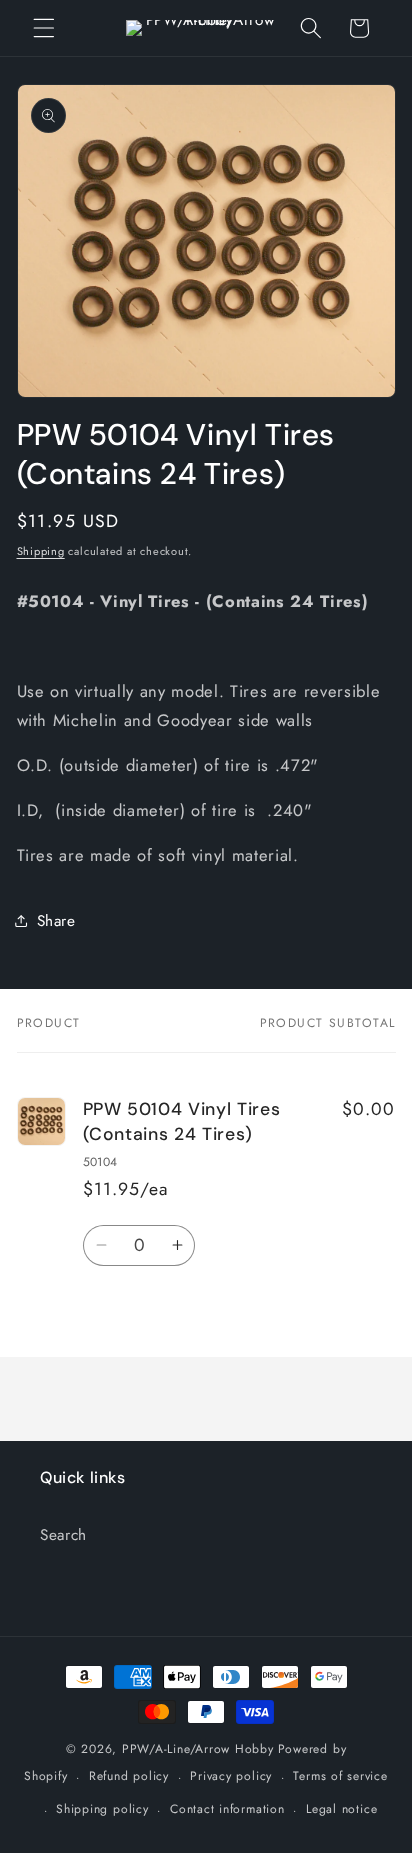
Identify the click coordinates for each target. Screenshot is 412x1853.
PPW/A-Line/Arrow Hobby (198, 1749)
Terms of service (340, 1776)
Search (63, 1535)
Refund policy (129, 1776)
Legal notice (341, 1809)
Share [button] (56, 921)
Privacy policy (231, 1776)
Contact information (227, 1809)
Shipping (41, 551)
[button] (44, 28)
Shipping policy (102, 1809)
